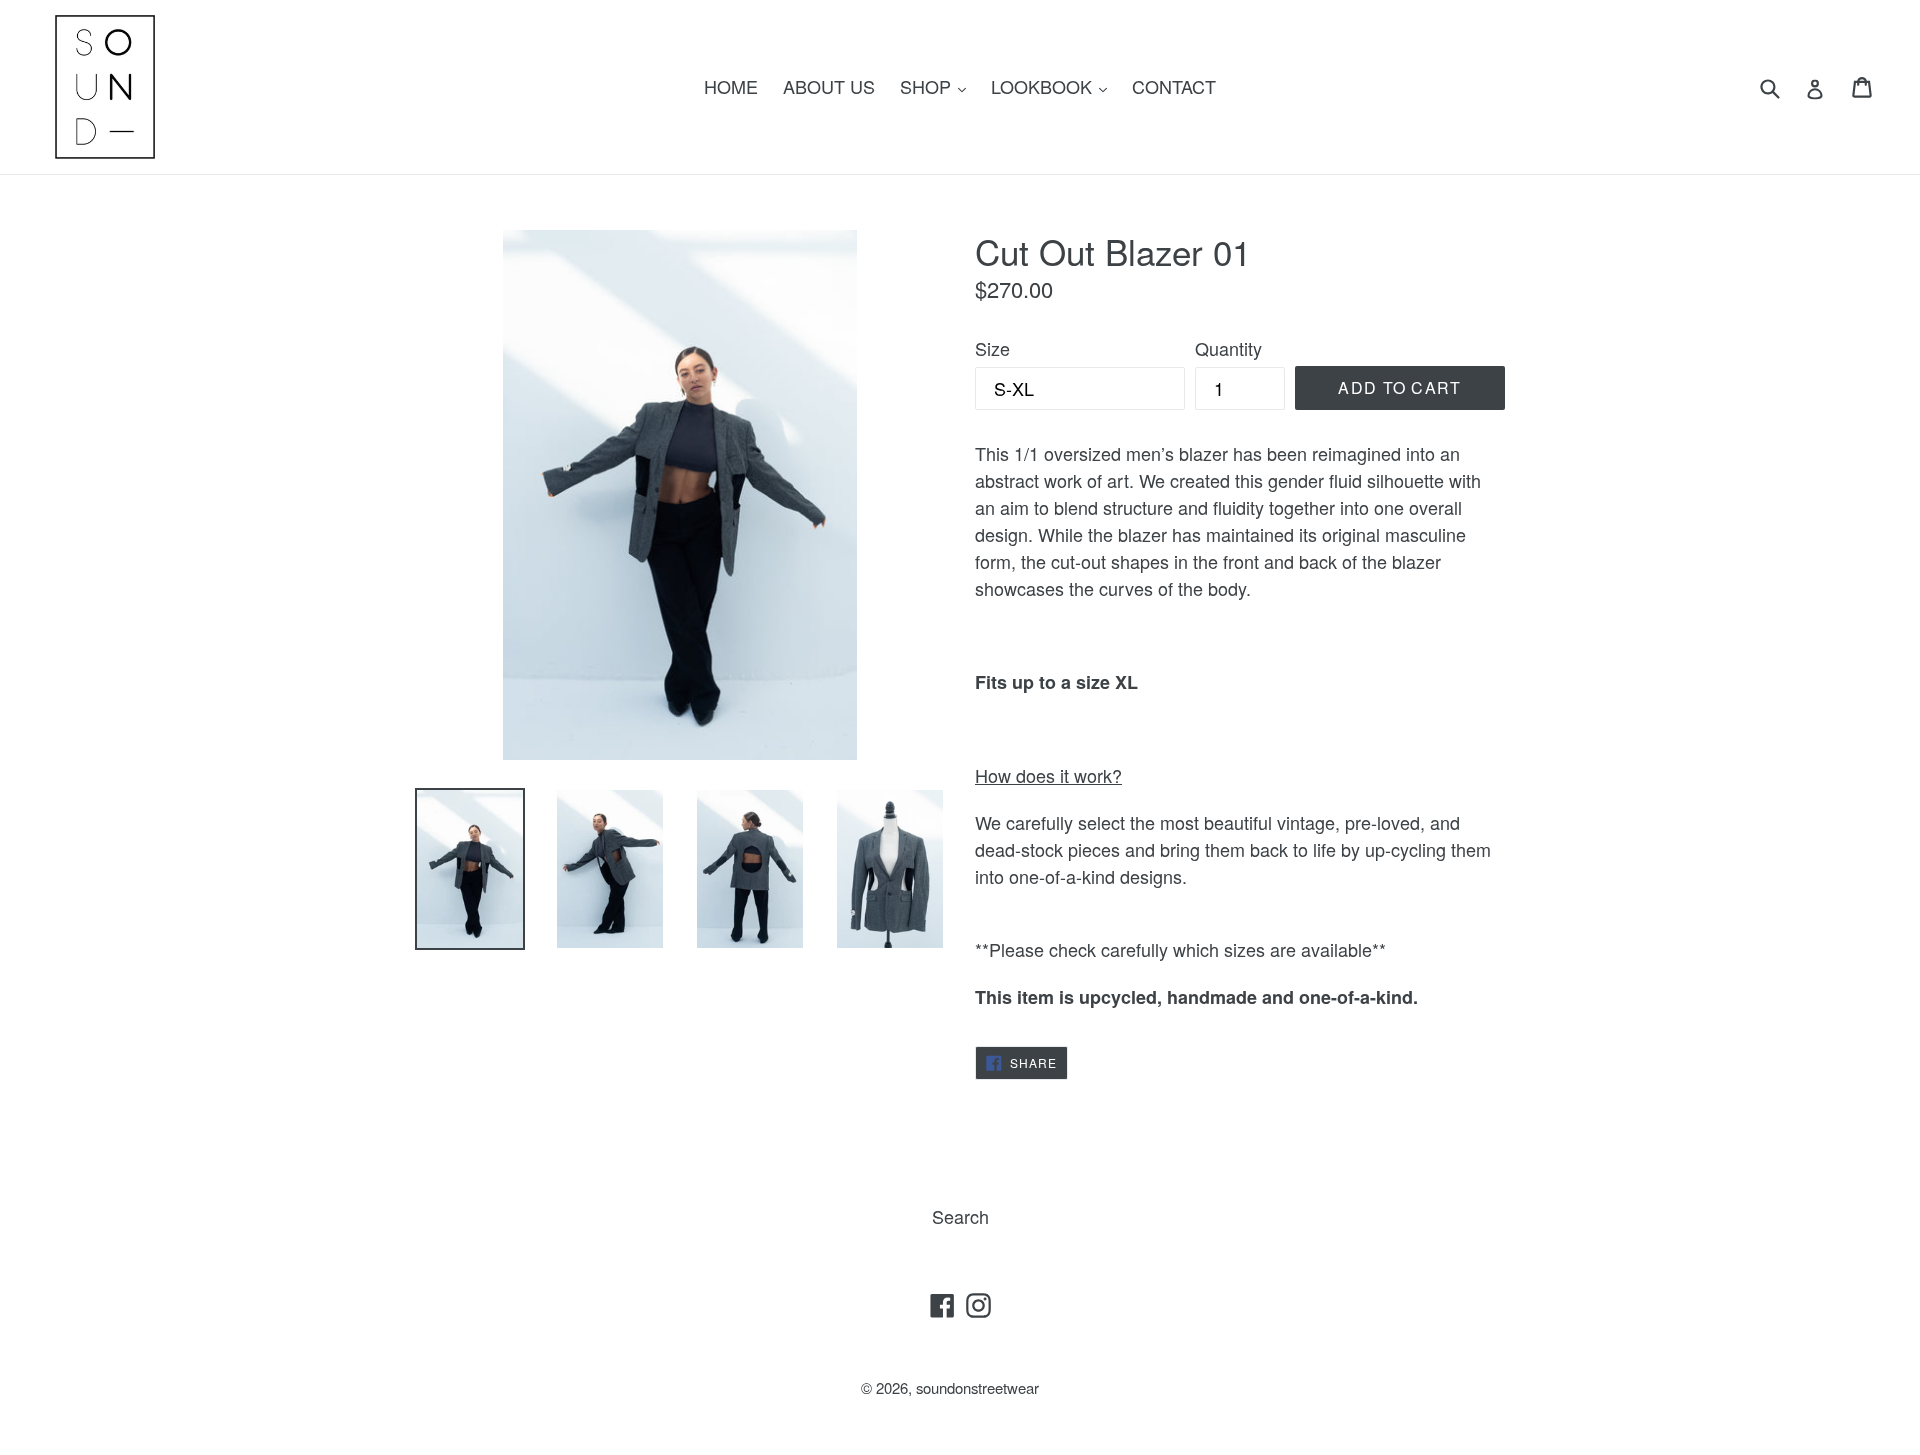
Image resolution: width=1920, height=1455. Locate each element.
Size (992, 348)
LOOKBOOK (1054, 85)
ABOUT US (829, 86)
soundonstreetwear (977, 1387)
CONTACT (1174, 86)
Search (960, 1216)
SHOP (938, 85)
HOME (731, 86)
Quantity (1228, 348)
